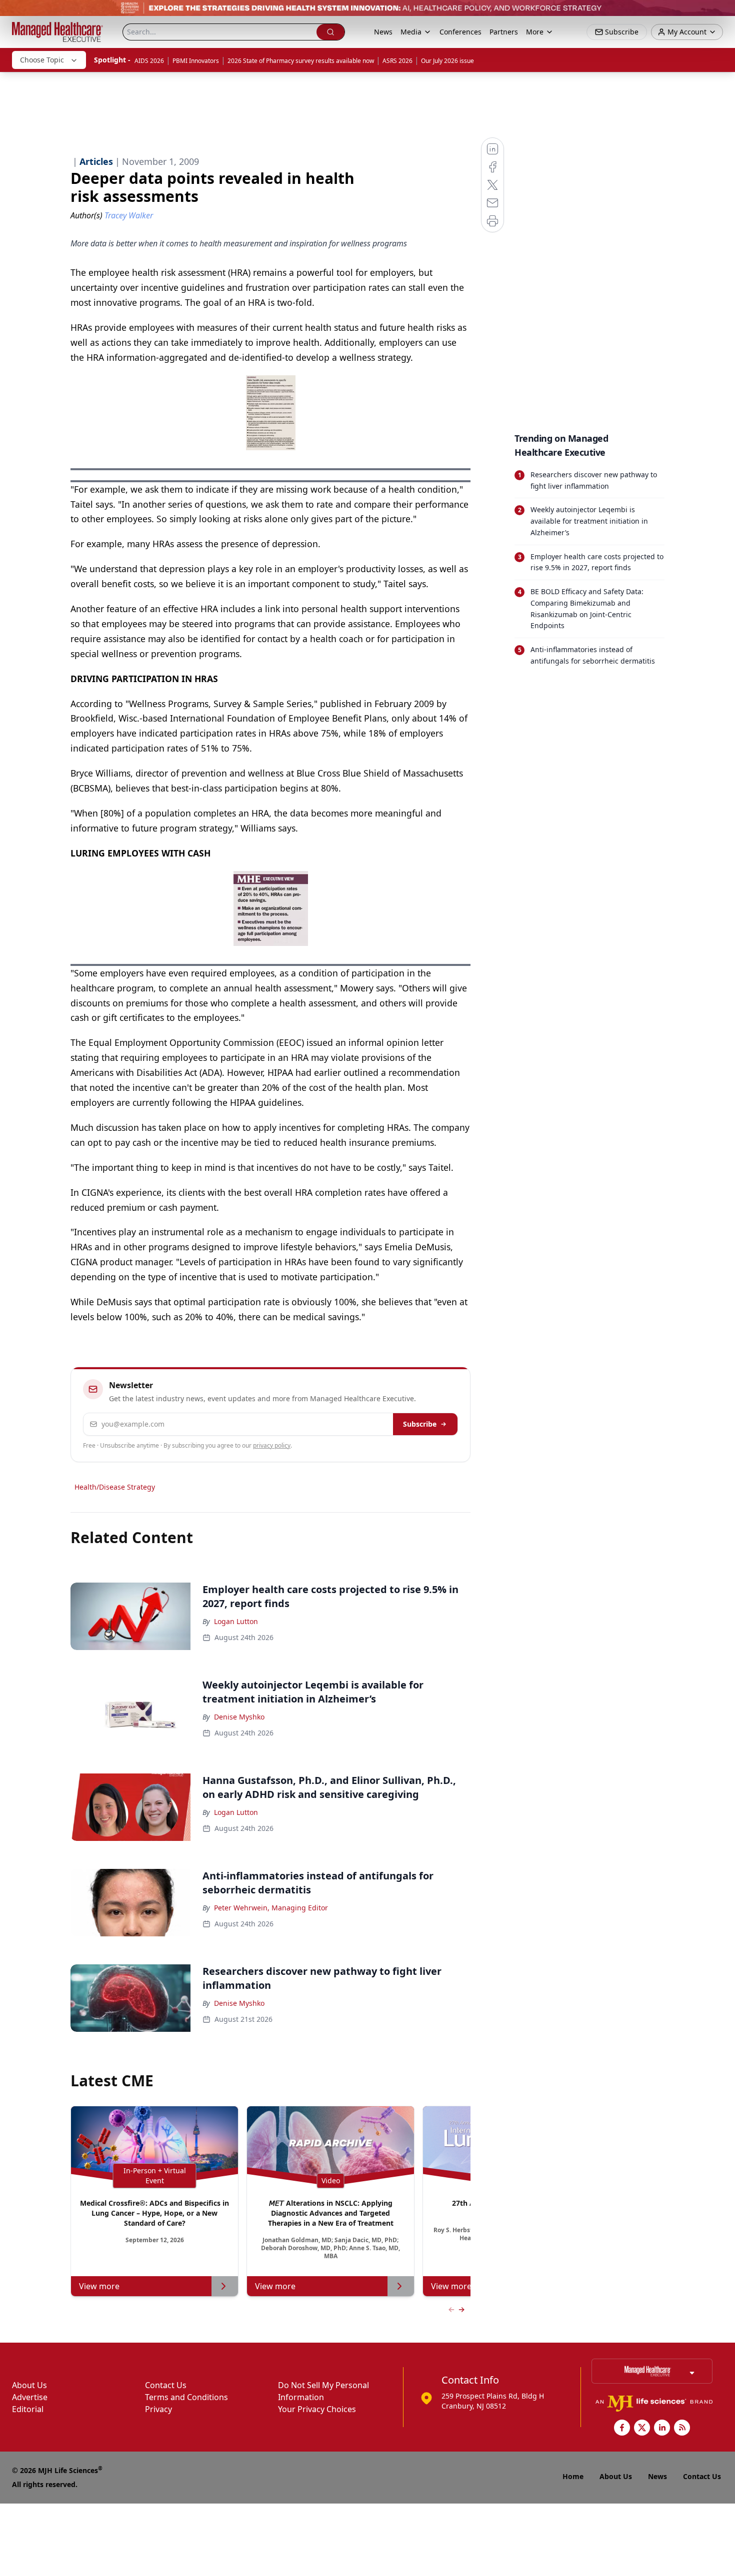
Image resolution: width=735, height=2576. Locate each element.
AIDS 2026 (149, 61)
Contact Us (166, 2385)
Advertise (30, 2397)
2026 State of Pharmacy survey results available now (301, 61)
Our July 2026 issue (447, 61)
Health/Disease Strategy (115, 1487)
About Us (29, 2385)
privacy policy (272, 1445)
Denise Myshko (239, 1717)
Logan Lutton (236, 1621)
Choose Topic (42, 60)
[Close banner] (722, 13)
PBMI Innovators (196, 61)
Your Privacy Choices (317, 2409)
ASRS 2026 (397, 61)
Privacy (158, 2409)
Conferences (460, 32)
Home (573, 2476)
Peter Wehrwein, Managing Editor (271, 1908)
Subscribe (420, 1424)
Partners (504, 32)
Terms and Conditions (186, 2397)
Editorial (28, 2409)
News (383, 32)
